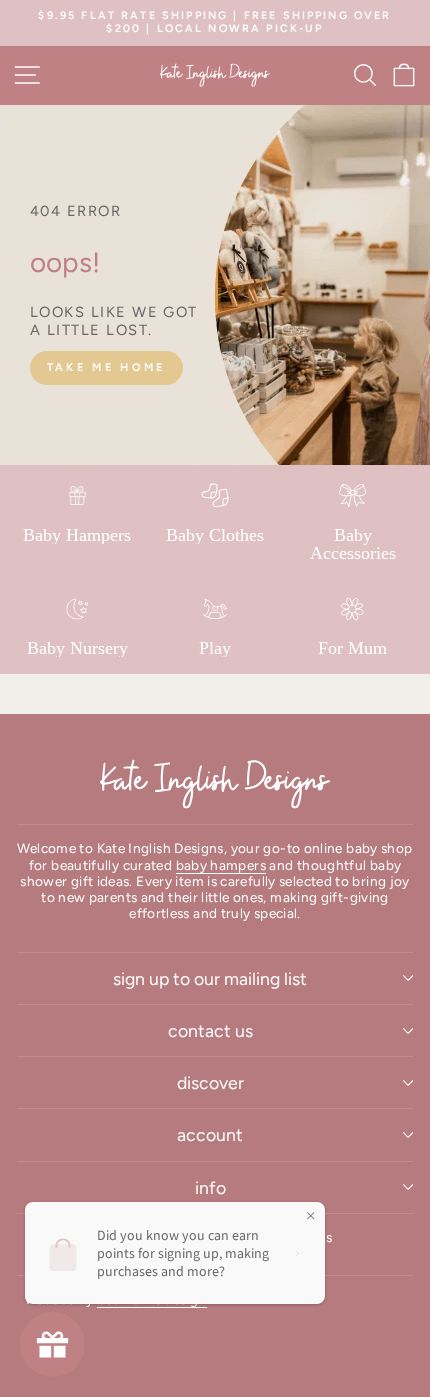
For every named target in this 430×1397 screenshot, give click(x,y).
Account (210, 1134)
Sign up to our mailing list (210, 978)
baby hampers (221, 865)
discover (210, 1082)
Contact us (210, 1030)
